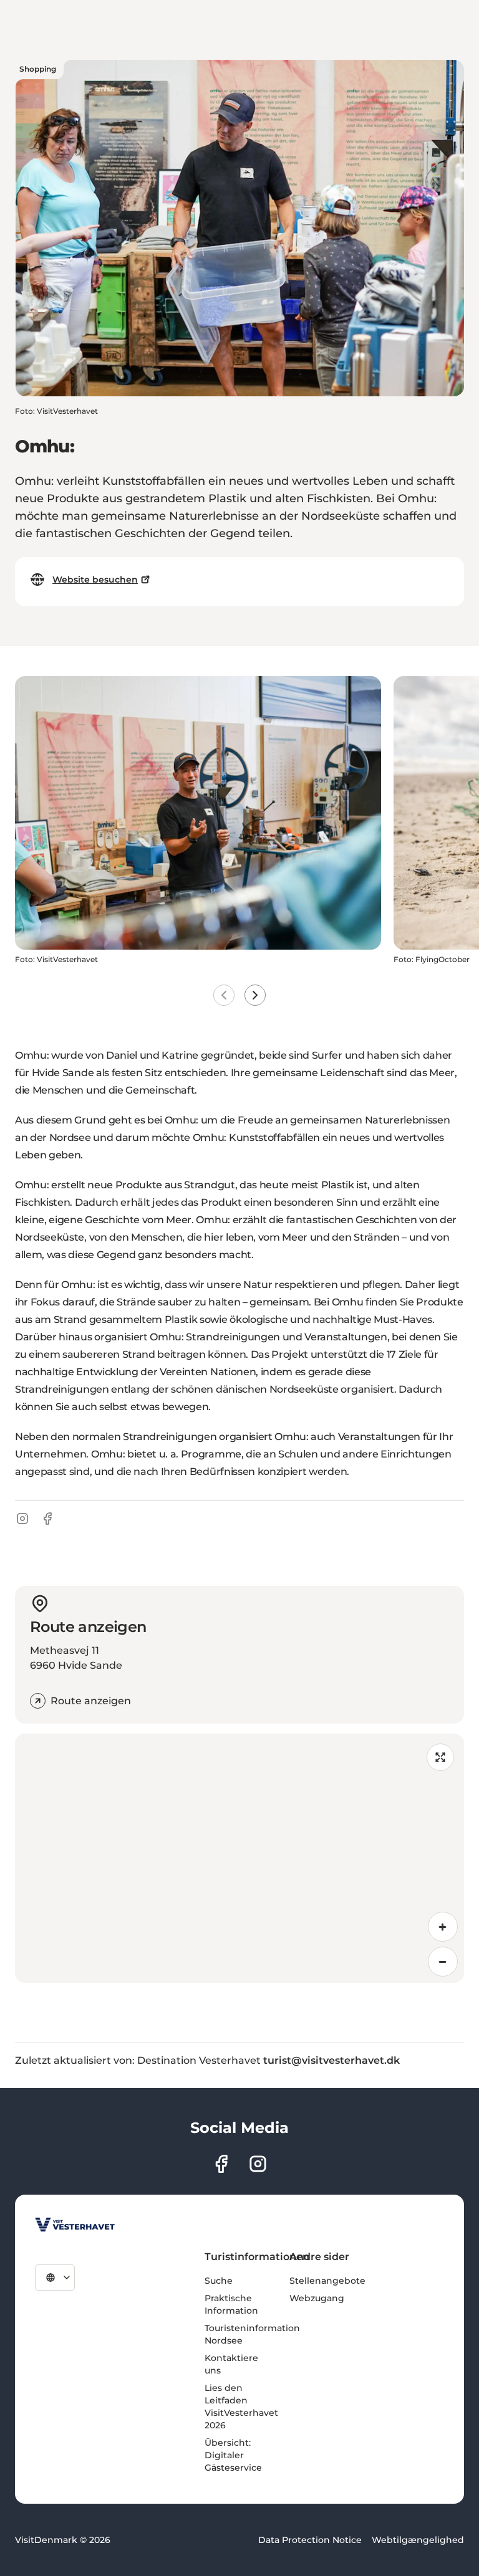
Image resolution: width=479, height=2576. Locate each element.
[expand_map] (440, 1757)
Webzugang (317, 2298)
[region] (239, 1858)
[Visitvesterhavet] (75, 2225)
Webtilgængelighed (418, 2540)
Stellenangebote (327, 2281)
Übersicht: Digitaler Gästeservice (233, 2455)
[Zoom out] (443, 1962)
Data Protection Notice (310, 2540)
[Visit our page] (221, 2164)
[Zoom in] (443, 1927)
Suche (219, 2281)
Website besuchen (95, 580)
